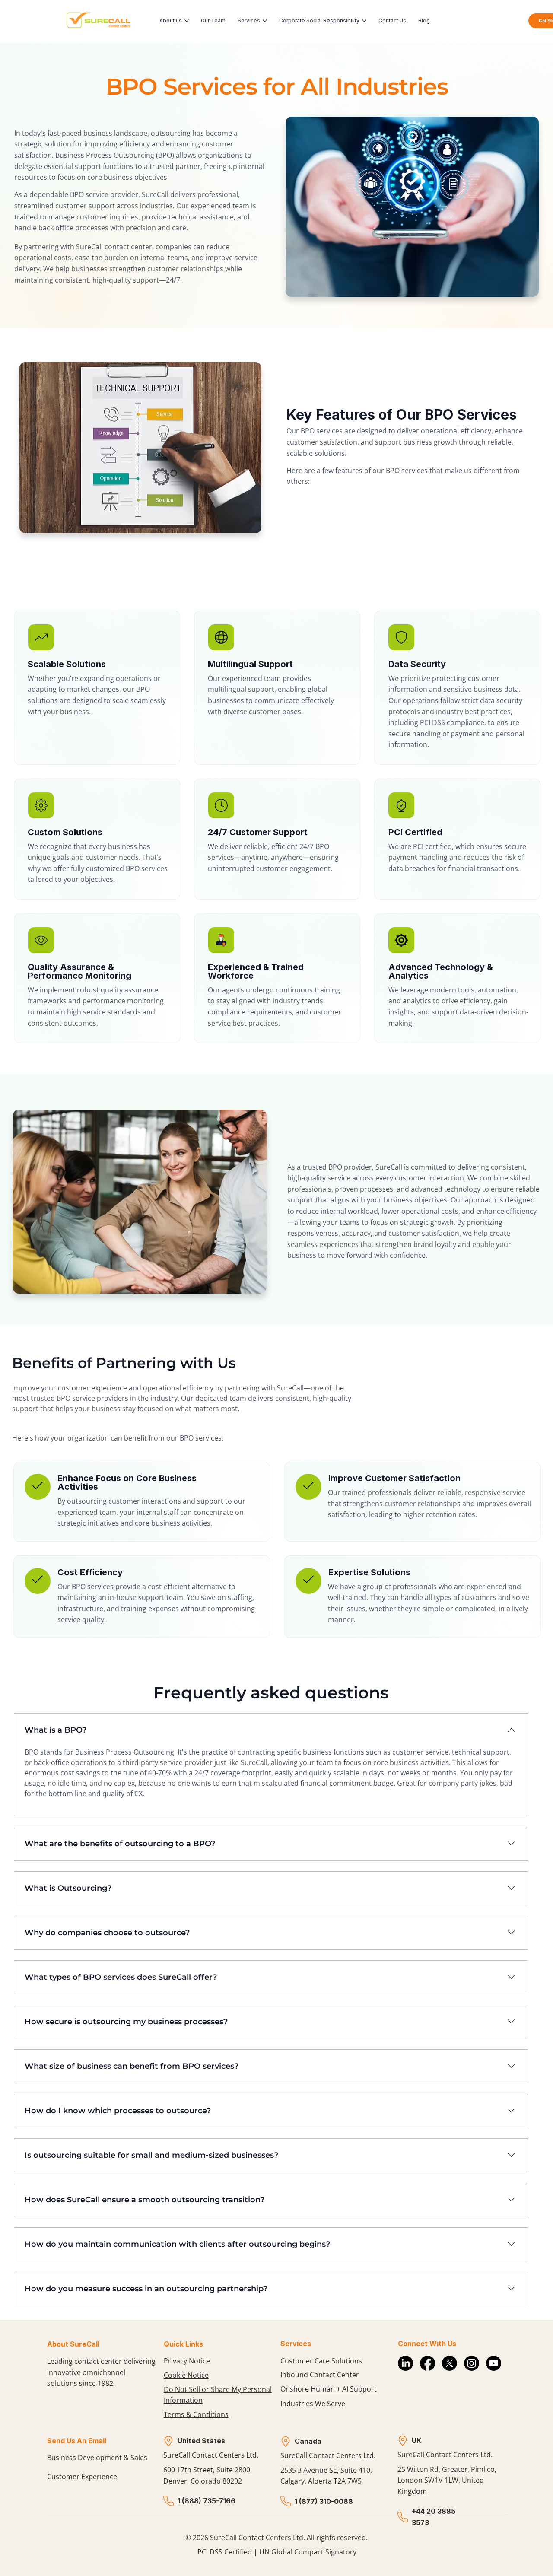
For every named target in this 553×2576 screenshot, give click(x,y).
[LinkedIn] (405, 2363)
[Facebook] (427, 2363)
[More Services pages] (265, 21)
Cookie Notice (186, 2375)
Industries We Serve (313, 2404)
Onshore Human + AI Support (329, 2389)
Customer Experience (82, 2477)
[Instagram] (472, 2363)
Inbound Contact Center (320, 2375)
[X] (450, 2363)
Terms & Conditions (196, 2414)
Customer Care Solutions (321, 2361)
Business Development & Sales (97, 2458)
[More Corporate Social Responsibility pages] (364, 21)
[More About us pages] (187, 21)
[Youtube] (494, 2363)
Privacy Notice (187, 2361)
